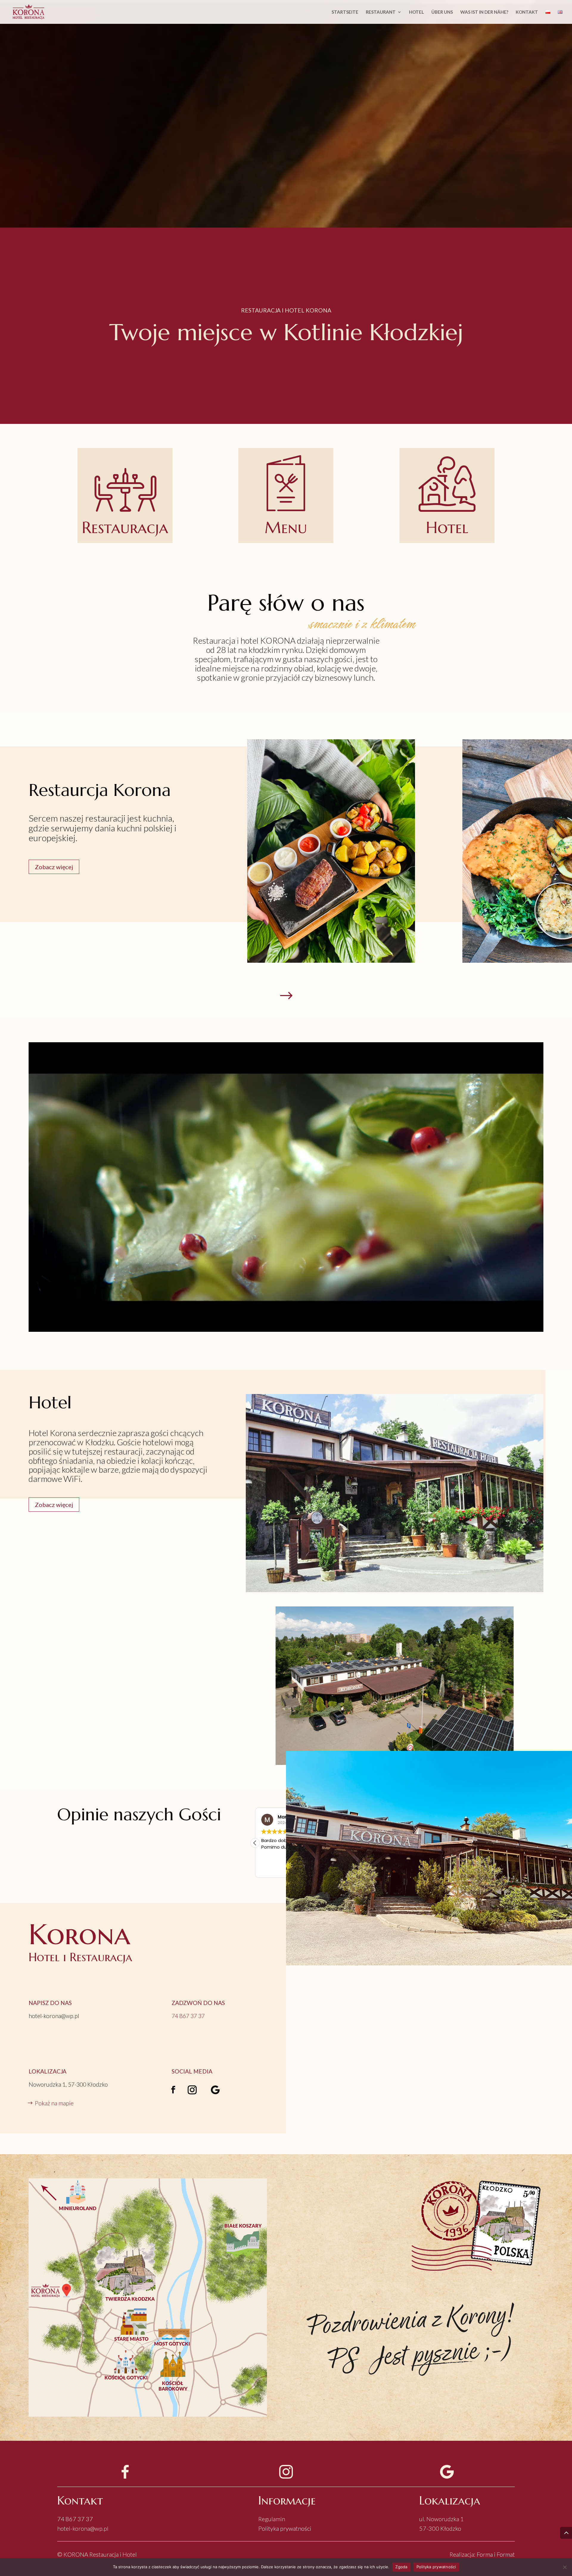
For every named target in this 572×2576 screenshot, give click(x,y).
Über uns (442, 12)
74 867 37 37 (75, 2519)
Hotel (416, 12)
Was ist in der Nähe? (484, 12)
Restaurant (381, 12)
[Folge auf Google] (215, 2090)
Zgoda (401, 2567)
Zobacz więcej (54, 867)
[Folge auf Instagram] (192, 2090)
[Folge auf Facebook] (173, 2090)
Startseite (345, 12)
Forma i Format (496, 2554)
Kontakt (527, 12)
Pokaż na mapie (54, 2103)
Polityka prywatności (285, 2528)
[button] (255, 1843)
